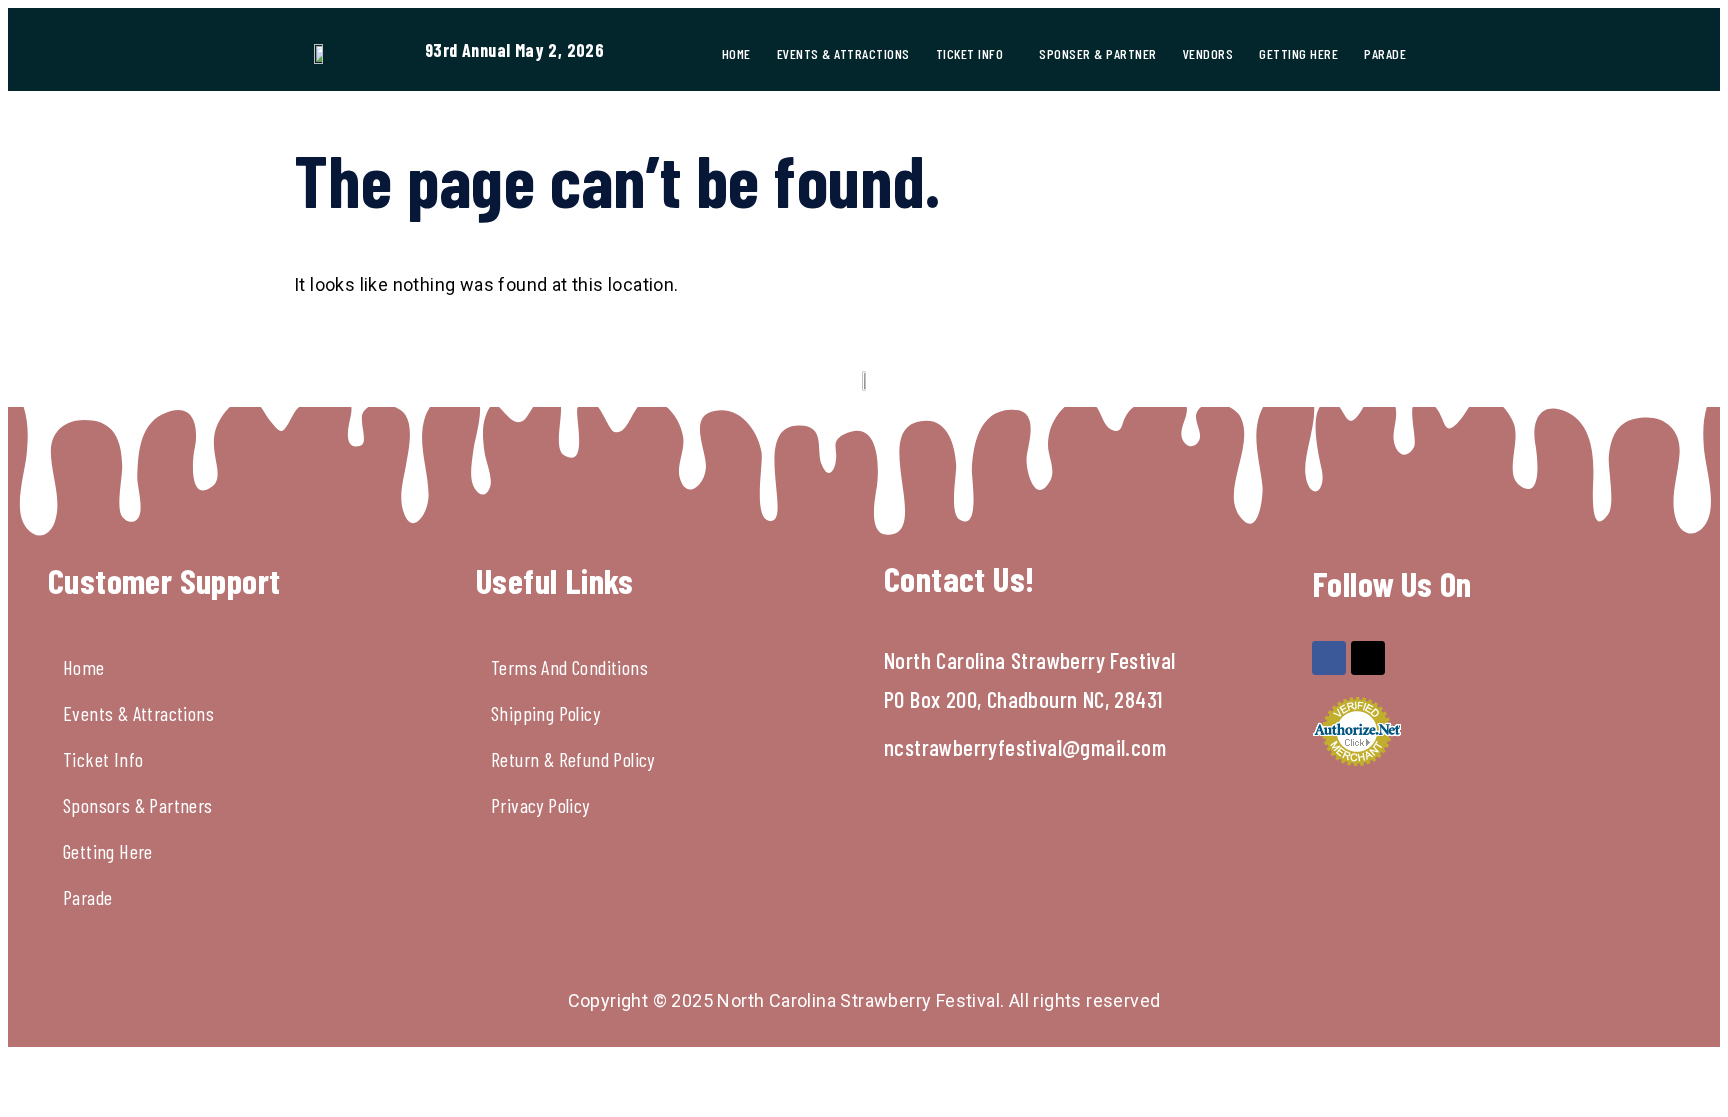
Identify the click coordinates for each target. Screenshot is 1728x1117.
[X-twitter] (1368, 658)
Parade (1385, 53)
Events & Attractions (843, 53)
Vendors (1208, 53)
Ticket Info (970, 53)
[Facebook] (1329, 658)
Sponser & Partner (1098, 53)
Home (736, 53)
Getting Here (1298, 53)
